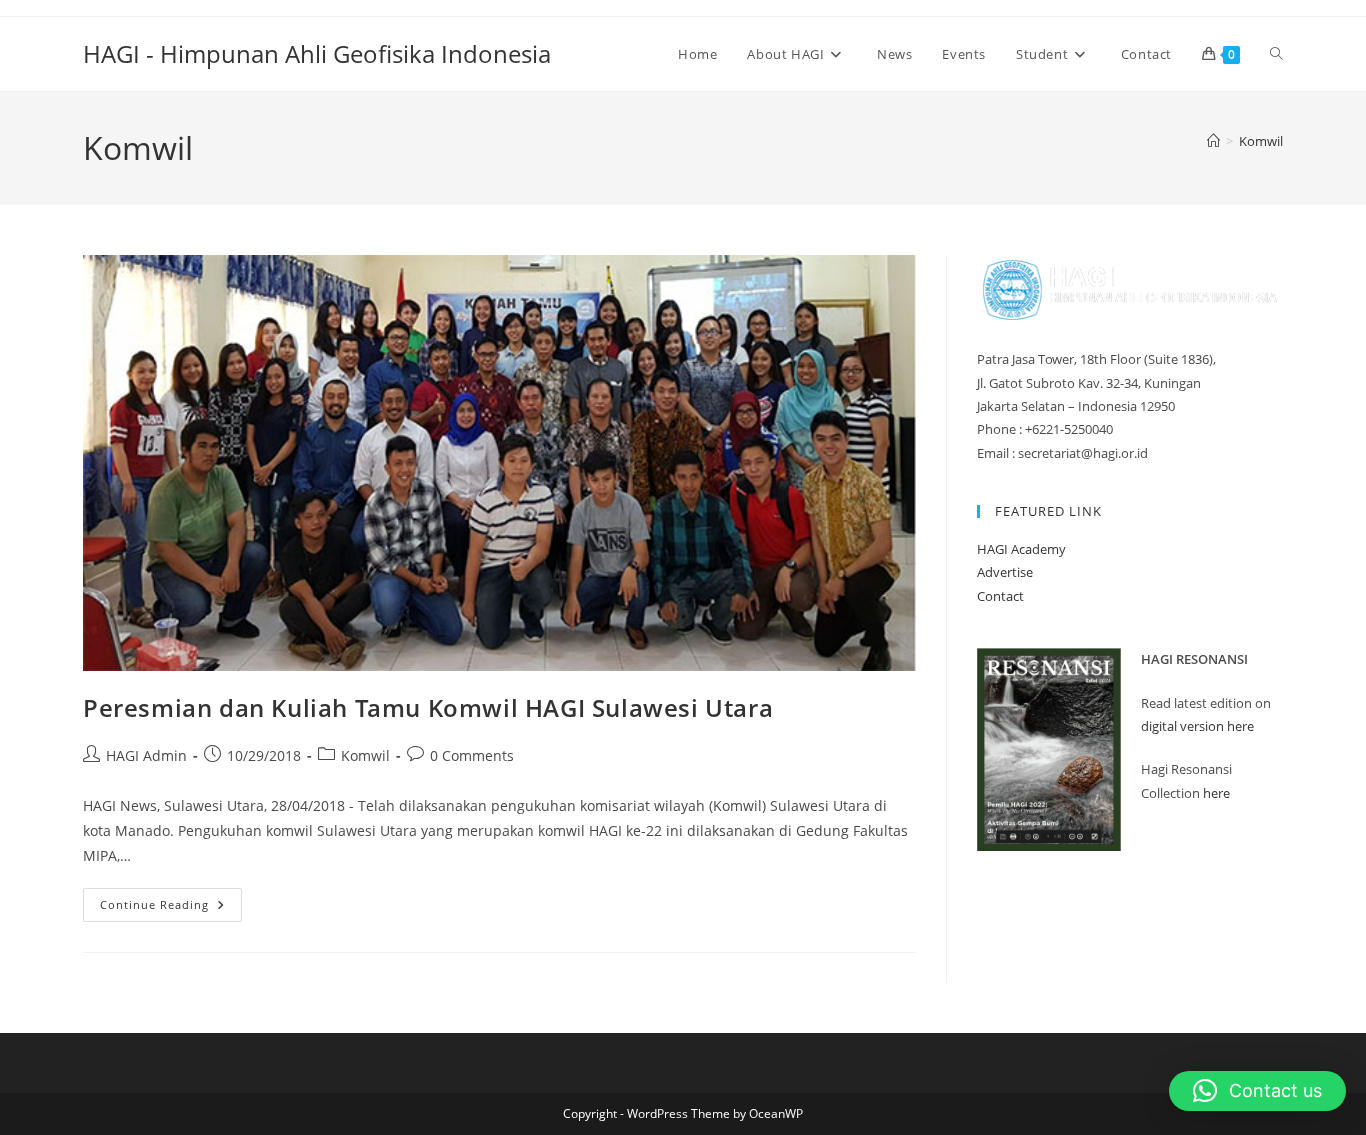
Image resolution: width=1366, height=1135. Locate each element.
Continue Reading (171, 908)
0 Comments (472, 755)
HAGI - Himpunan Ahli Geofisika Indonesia (317, 53)
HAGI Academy (1021, 549)
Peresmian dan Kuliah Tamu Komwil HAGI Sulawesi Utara (428, 707)
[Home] (1213, 141)
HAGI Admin (146, 755)
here (1216, 793)
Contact (1000, 596)
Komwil (1261, 141)
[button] (1257, 1091)
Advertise (1005, 572)
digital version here (1197, 726)
